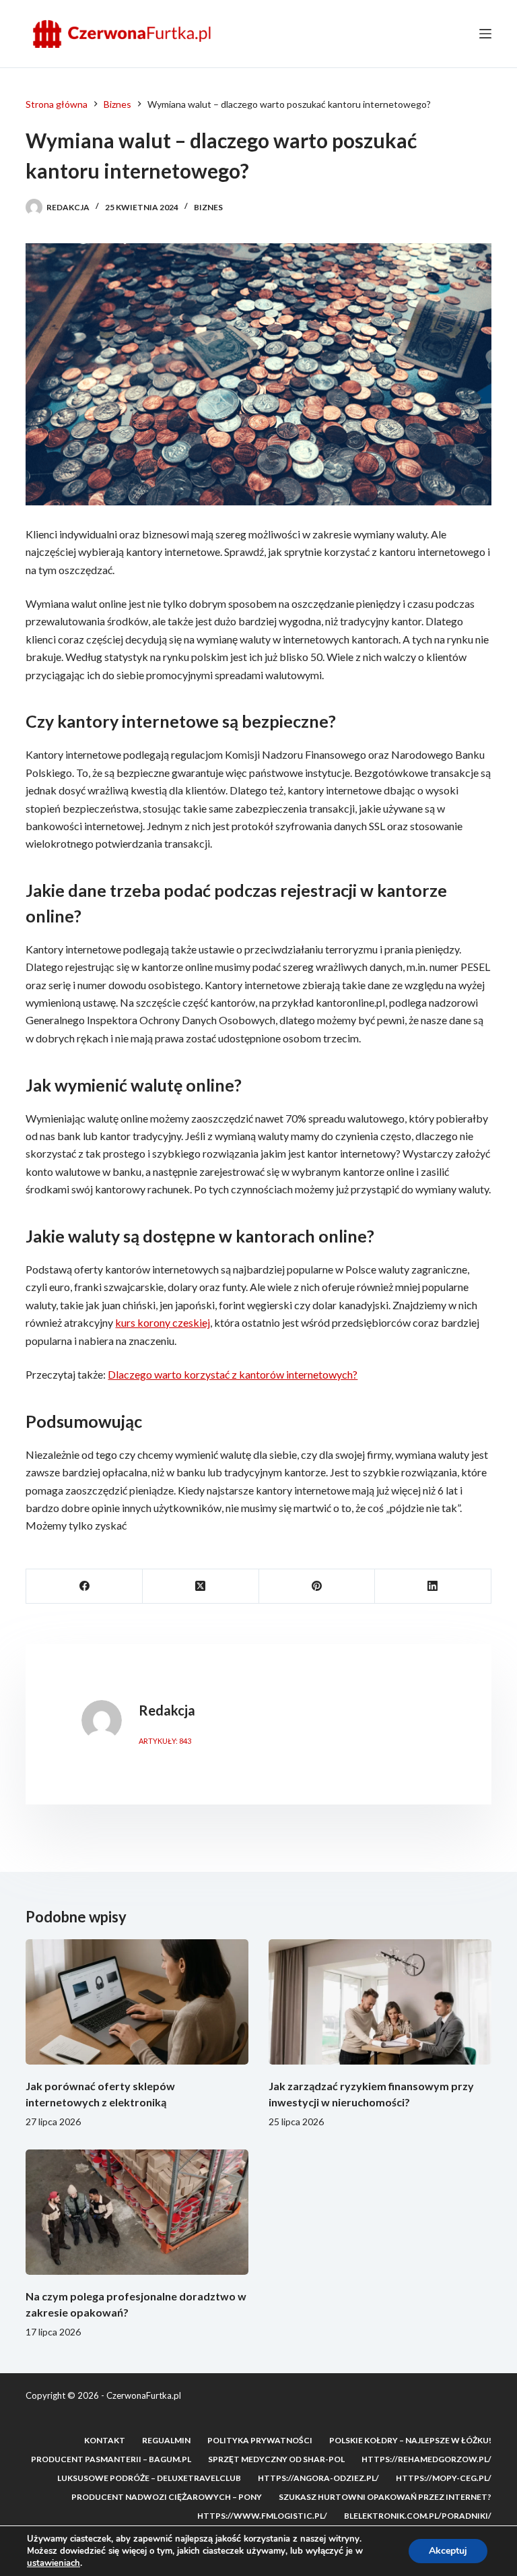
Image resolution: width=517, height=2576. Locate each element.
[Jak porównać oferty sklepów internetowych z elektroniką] (137, 2002)
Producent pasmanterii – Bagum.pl (111, 2459)
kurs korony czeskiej (163, 1322)
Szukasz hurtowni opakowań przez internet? (385, 2497)
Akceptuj (448, 2551)
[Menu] (485, 34)
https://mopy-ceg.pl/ (444, 2478)
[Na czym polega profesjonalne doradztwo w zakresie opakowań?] (137, 2212)
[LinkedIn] (433, 1587)
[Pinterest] (317, 1587)
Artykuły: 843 (165, 1741)
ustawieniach (54, 2563)
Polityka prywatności (260, 2440)
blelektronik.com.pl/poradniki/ (418, 2516)
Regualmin (166, 2440)
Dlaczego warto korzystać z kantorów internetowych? (233, 1374)
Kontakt (105, 2440)
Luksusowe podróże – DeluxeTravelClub (149, 2478)
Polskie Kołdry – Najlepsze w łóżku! (410, 2440)
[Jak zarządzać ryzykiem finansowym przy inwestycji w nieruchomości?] (380, 2002)
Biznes (208, 207)
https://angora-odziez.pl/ (318, 2478)
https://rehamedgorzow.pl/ (426, 2459)
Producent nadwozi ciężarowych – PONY (167, 2497)
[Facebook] (84, 1587)
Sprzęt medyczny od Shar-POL (276, 2459)
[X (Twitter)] (201, 1587)
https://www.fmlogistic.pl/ (262, 2516)
